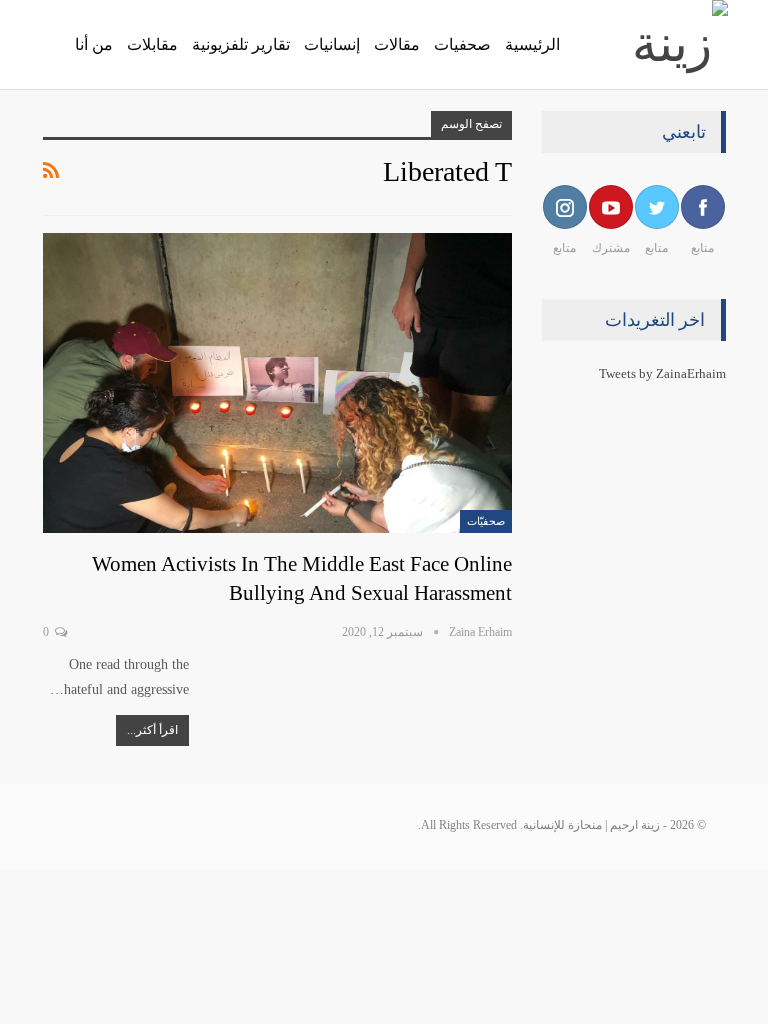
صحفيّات (486, 521)
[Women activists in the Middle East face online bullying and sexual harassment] (277, 383)
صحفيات (462, 44)
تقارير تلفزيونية (241, 44)
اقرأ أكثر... (152, 730)
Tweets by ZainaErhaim (662, 373)
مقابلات (152, 44)
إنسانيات (332, 44)
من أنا (94, 44)
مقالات (397, 44)
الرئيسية (532, 44)
